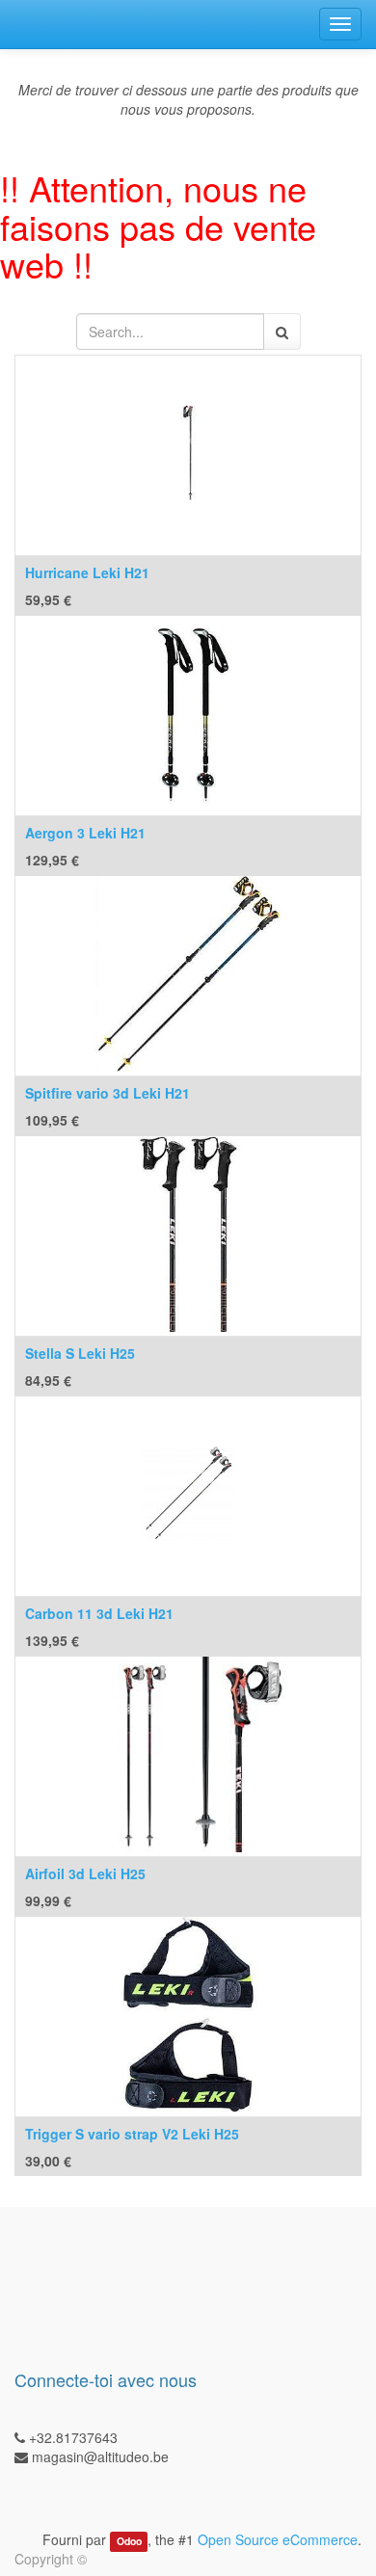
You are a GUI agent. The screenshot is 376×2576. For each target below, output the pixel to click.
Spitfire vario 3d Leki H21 (107, 1093)
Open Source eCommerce (278, 2539)
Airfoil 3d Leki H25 (85, 1873)
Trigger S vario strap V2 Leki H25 (132, 2134)
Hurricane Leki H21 (87, 572)
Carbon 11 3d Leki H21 (99, 1613)
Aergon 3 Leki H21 (85, 833)
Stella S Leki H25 (80, 1353)
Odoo (129, 2541)
